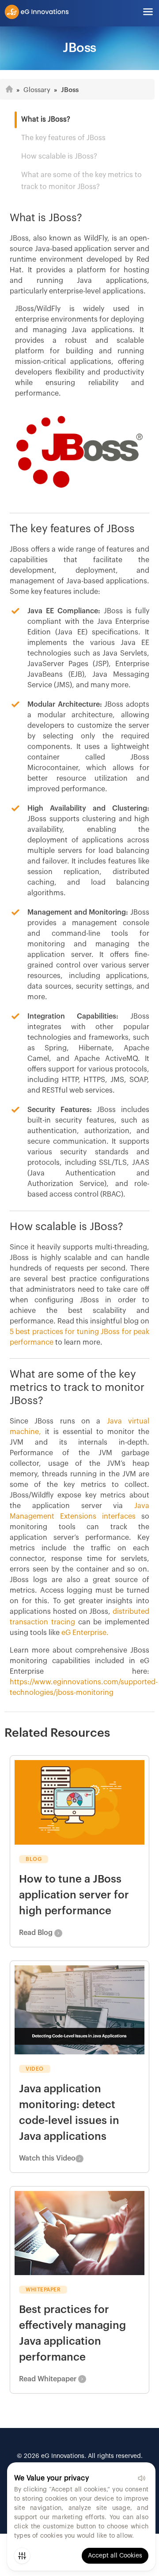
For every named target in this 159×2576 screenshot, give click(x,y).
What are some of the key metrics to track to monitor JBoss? (81, 181)
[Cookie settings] (22, 2556)
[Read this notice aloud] (141, 2478)
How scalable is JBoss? (59, 156)
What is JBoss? (46, 119)
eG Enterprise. (85, 1633)
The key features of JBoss (63, 138)
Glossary (37, 90)
